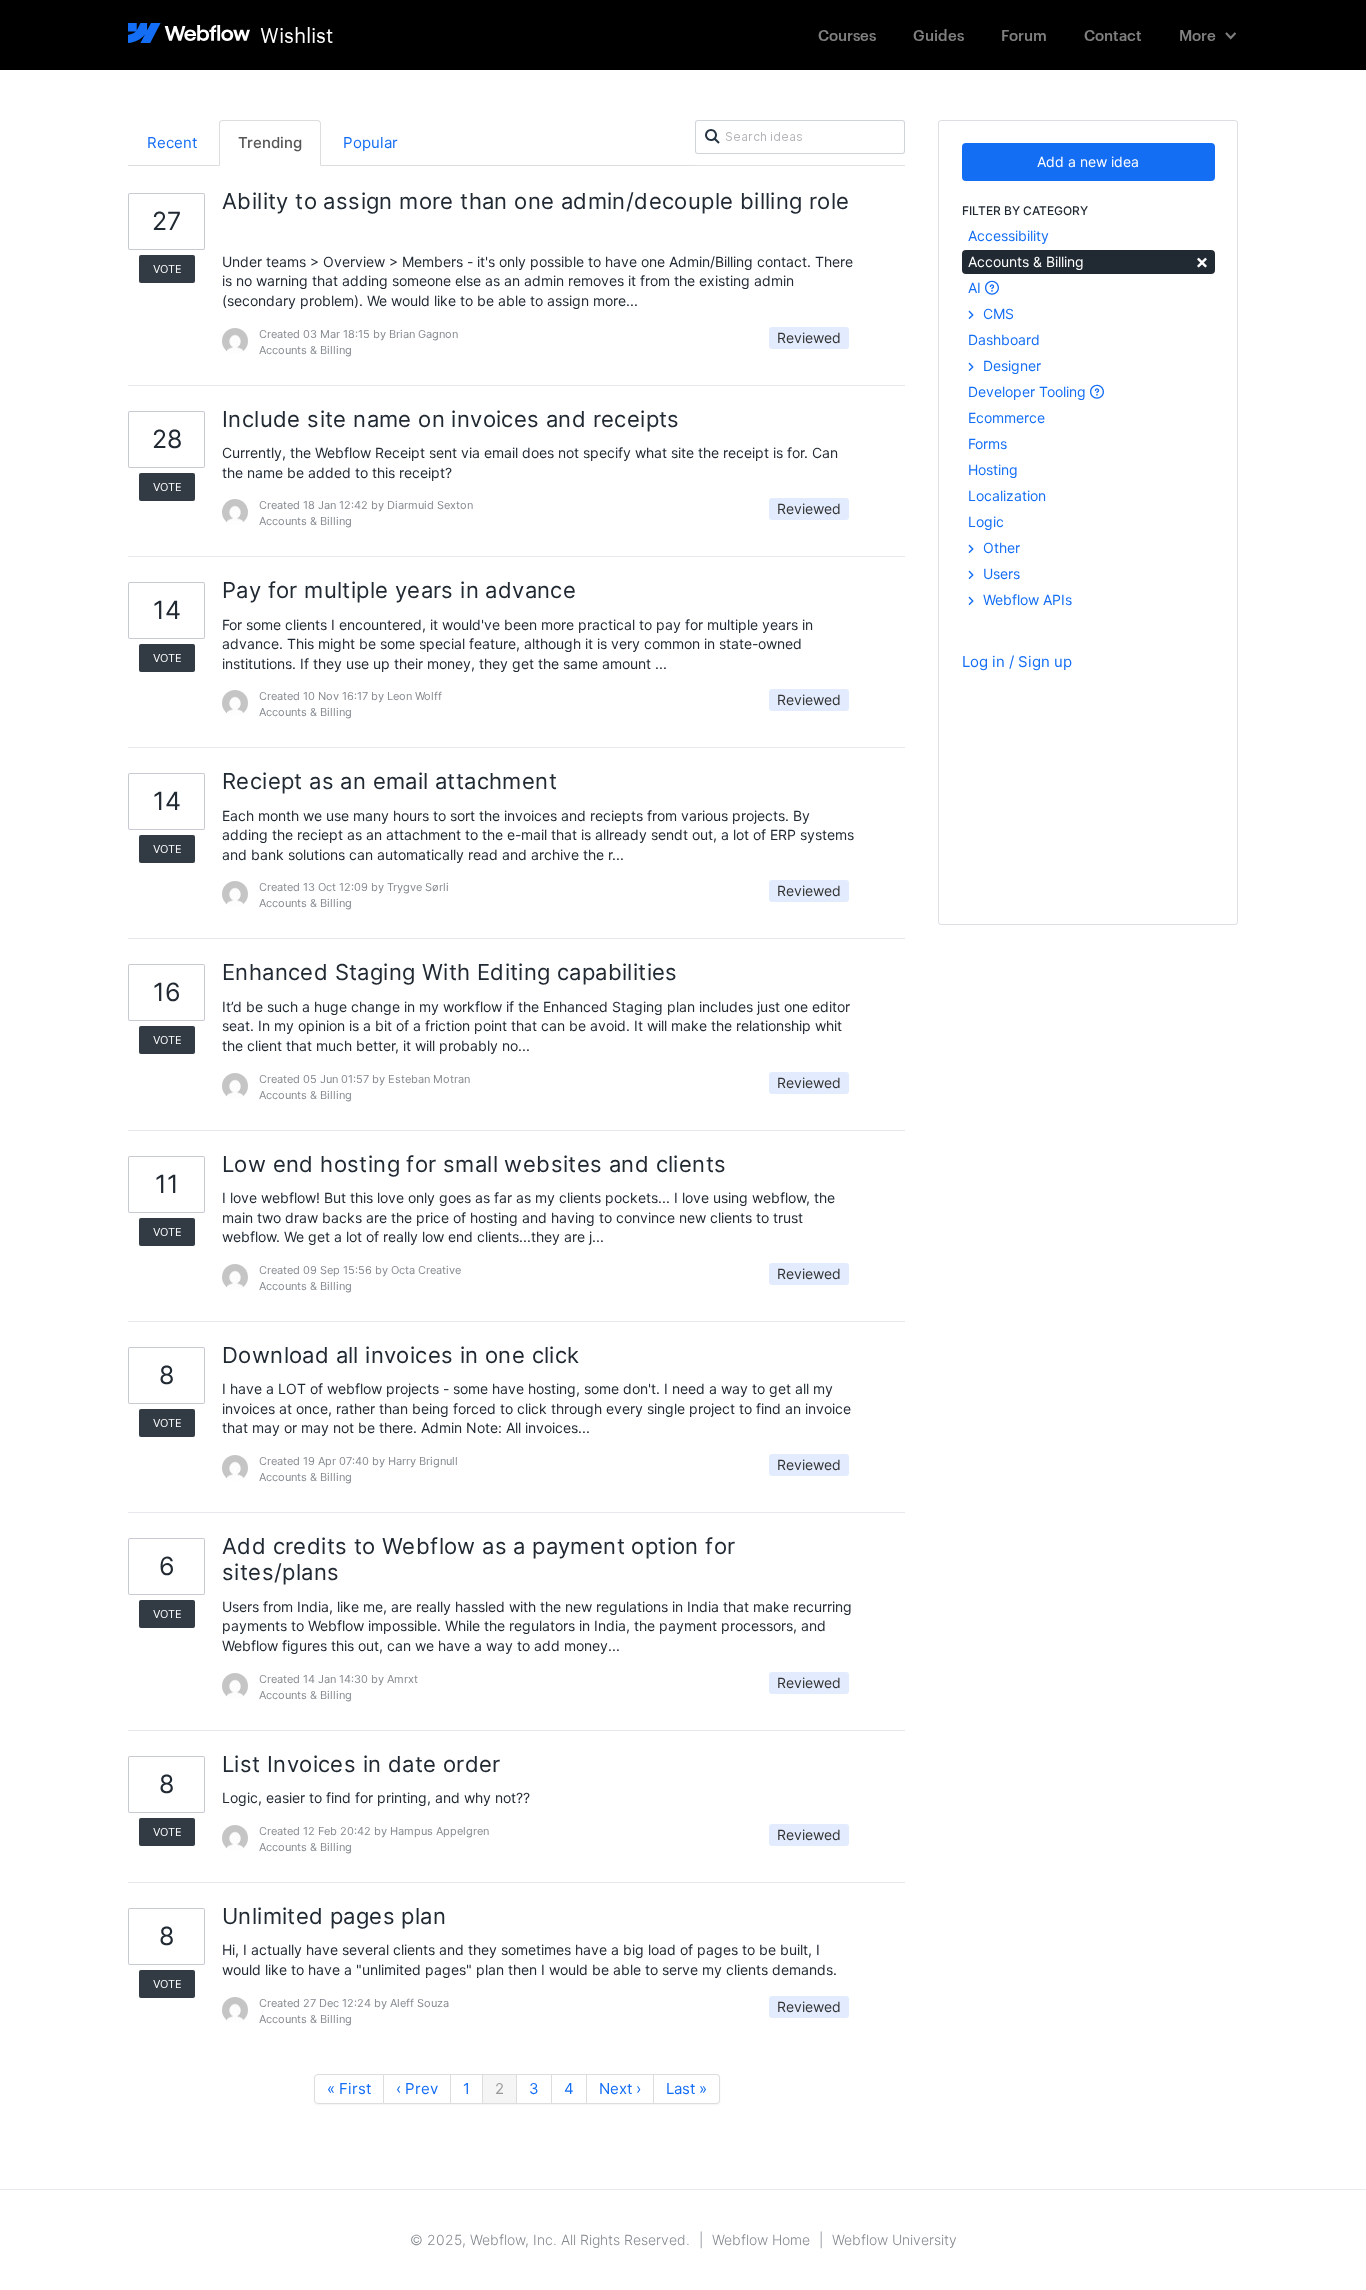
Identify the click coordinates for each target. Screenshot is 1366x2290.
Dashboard (1004, 339)
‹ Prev (417, 2088)
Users (999, 573)
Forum (1024, 34)
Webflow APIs (1025, 599)
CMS (996, 313)
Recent (172, 142)
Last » (686, 2088)
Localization (1007, 495)
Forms (987, 443)
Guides (938, 34)
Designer (1010, 365)
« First (349, 2088)
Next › (620, 2088)
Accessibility (1008, 235)
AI (976, 287)
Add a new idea (1088, 161)
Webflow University (894, 2239)
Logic (986, 521)
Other (999, 547)
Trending (270, 142)
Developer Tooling (1029, 391)
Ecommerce (1006, 417)
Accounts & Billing (1088, 260)
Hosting (993, 469)
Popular (370, 142)
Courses (847, 34)
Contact (1113, 34)
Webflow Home (761, 2239)
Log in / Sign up (1017, 661)
